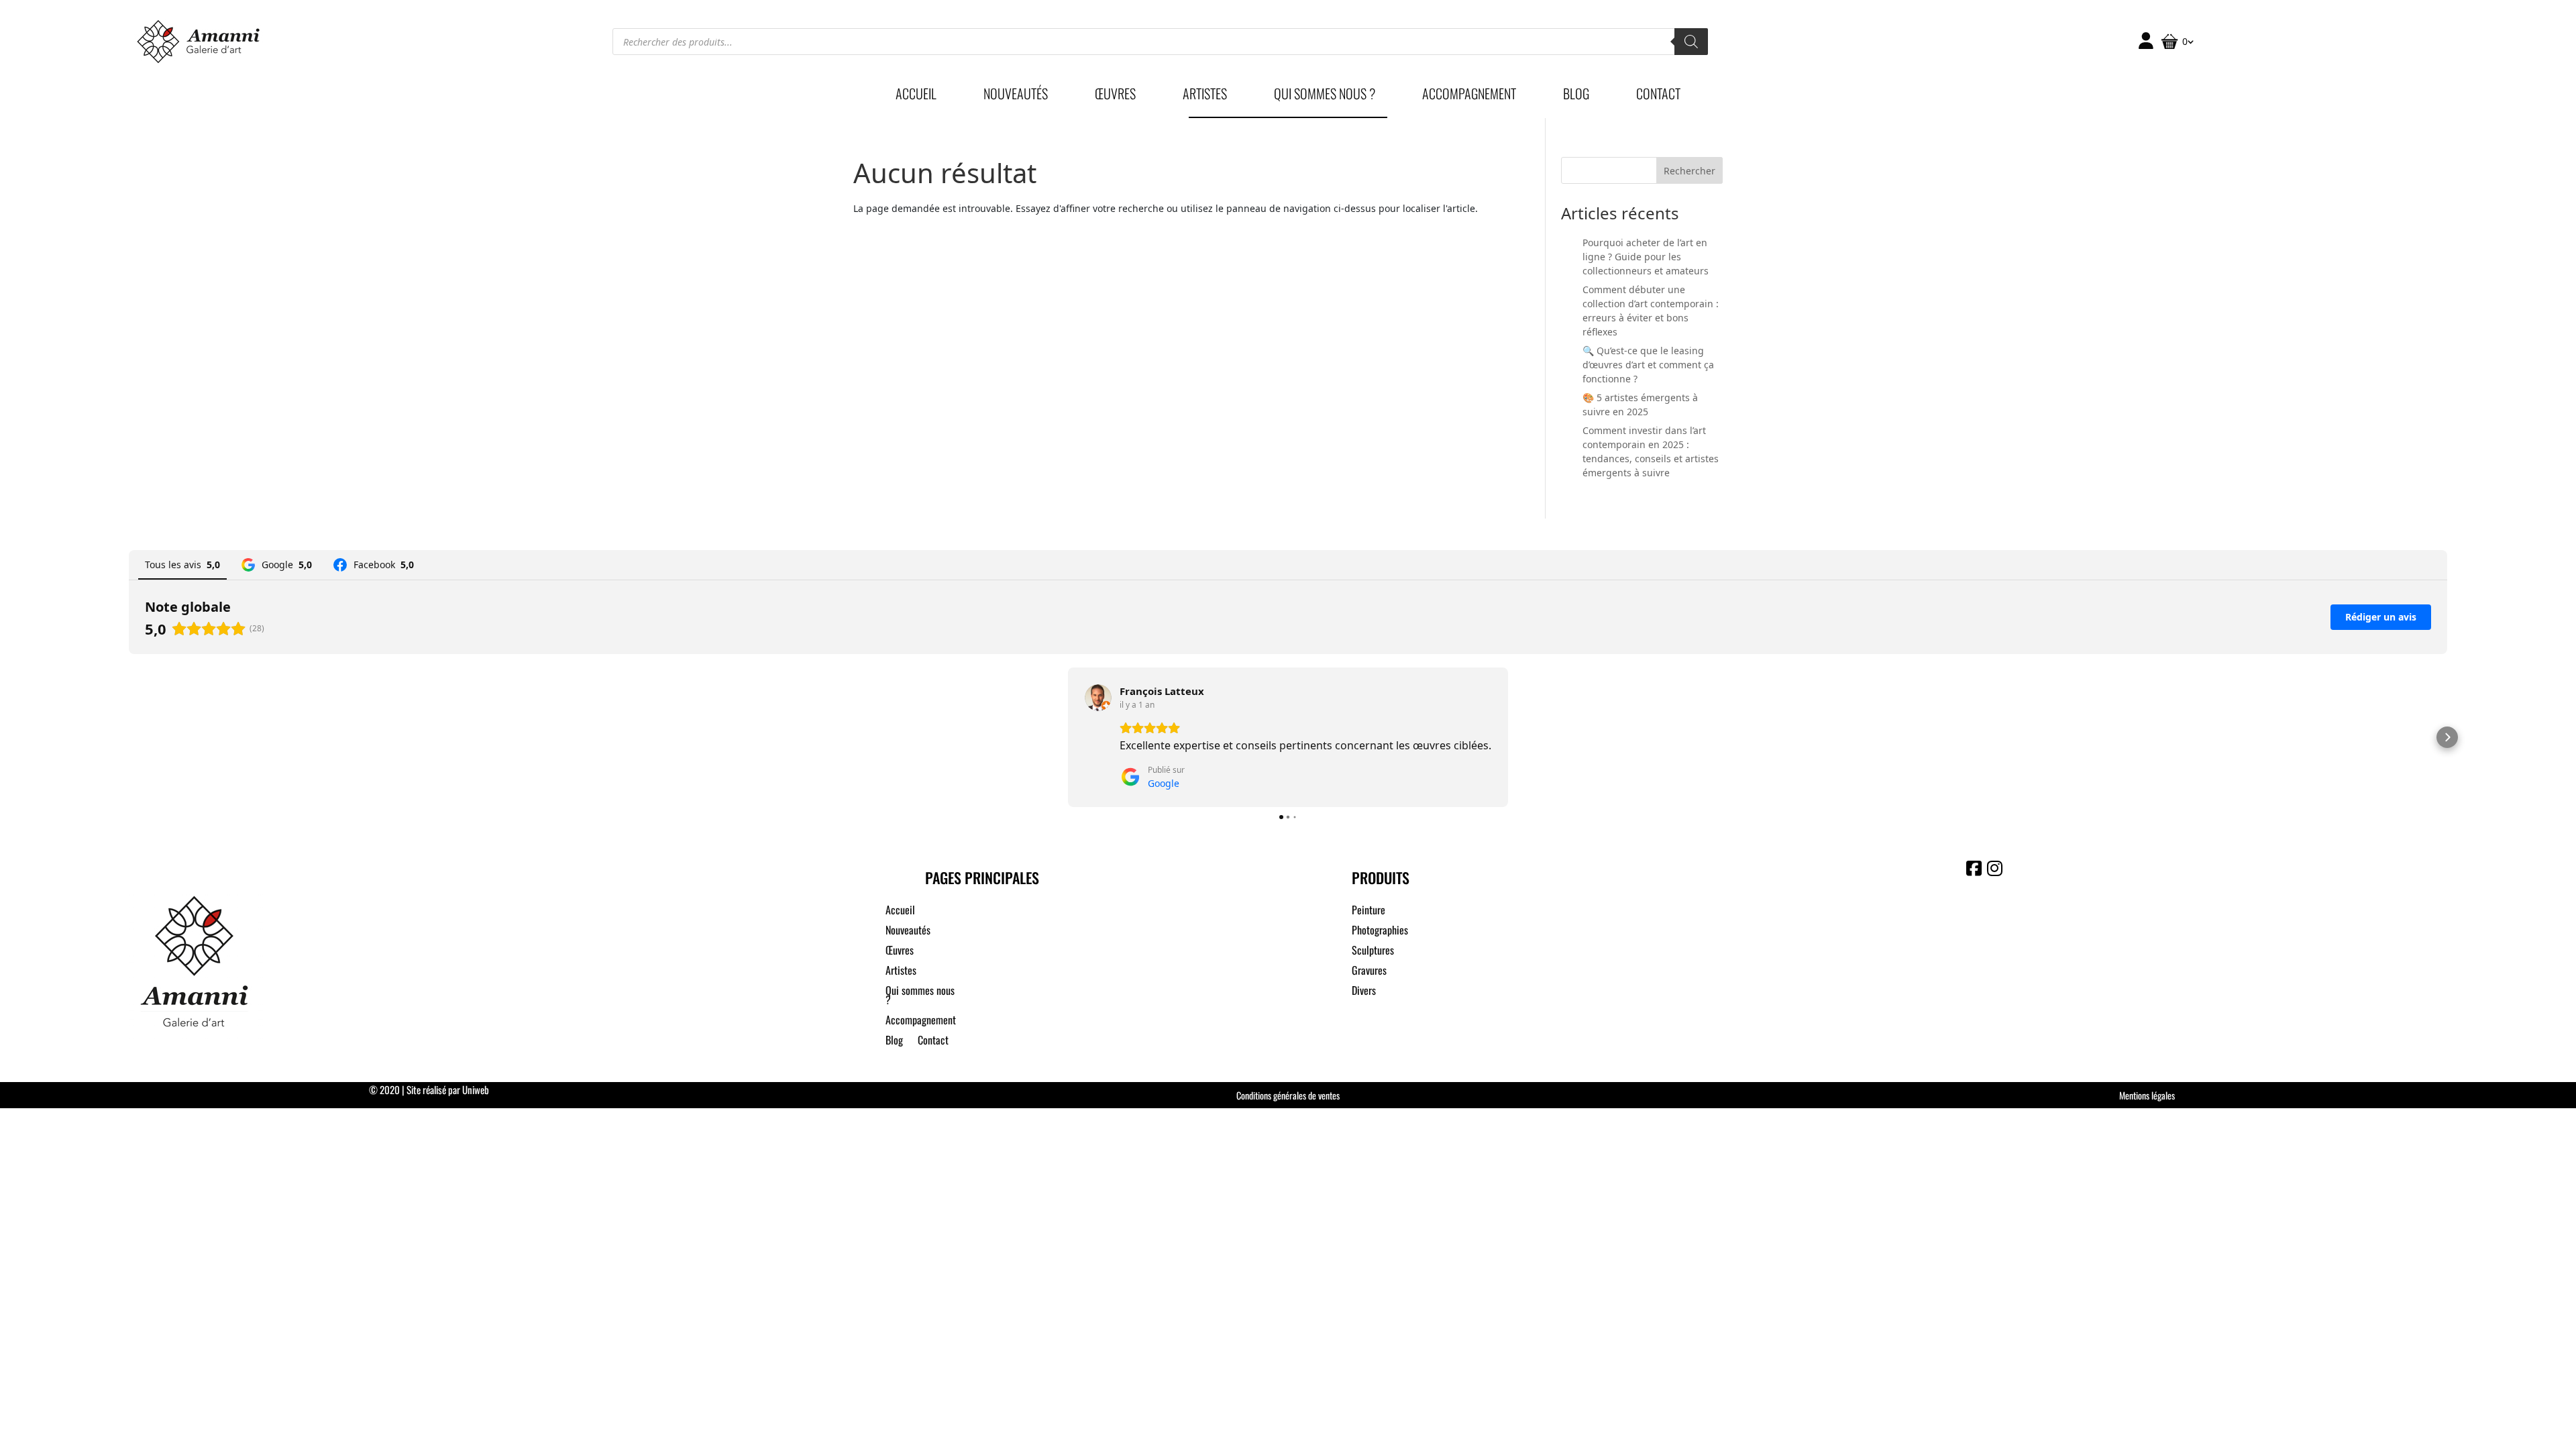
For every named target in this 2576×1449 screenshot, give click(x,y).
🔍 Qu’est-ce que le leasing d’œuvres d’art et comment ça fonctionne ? (1648, 365)
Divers (1364, 992)
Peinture (1368, 911)
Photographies (1380, 931)
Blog (1576, 96)
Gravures (1369, 972)
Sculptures (1373, 952)
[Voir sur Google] (1098, 698)
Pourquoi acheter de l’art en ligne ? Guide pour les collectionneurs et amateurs (1646, 257)
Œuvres (1115, 96)
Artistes (1205, 96)
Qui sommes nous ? (1325, 96)
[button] (129, 737)
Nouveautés (1016, 96)
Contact (1658, 96)
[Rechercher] (1691, 42)
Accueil (916, 96)
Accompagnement (1469, 96)
